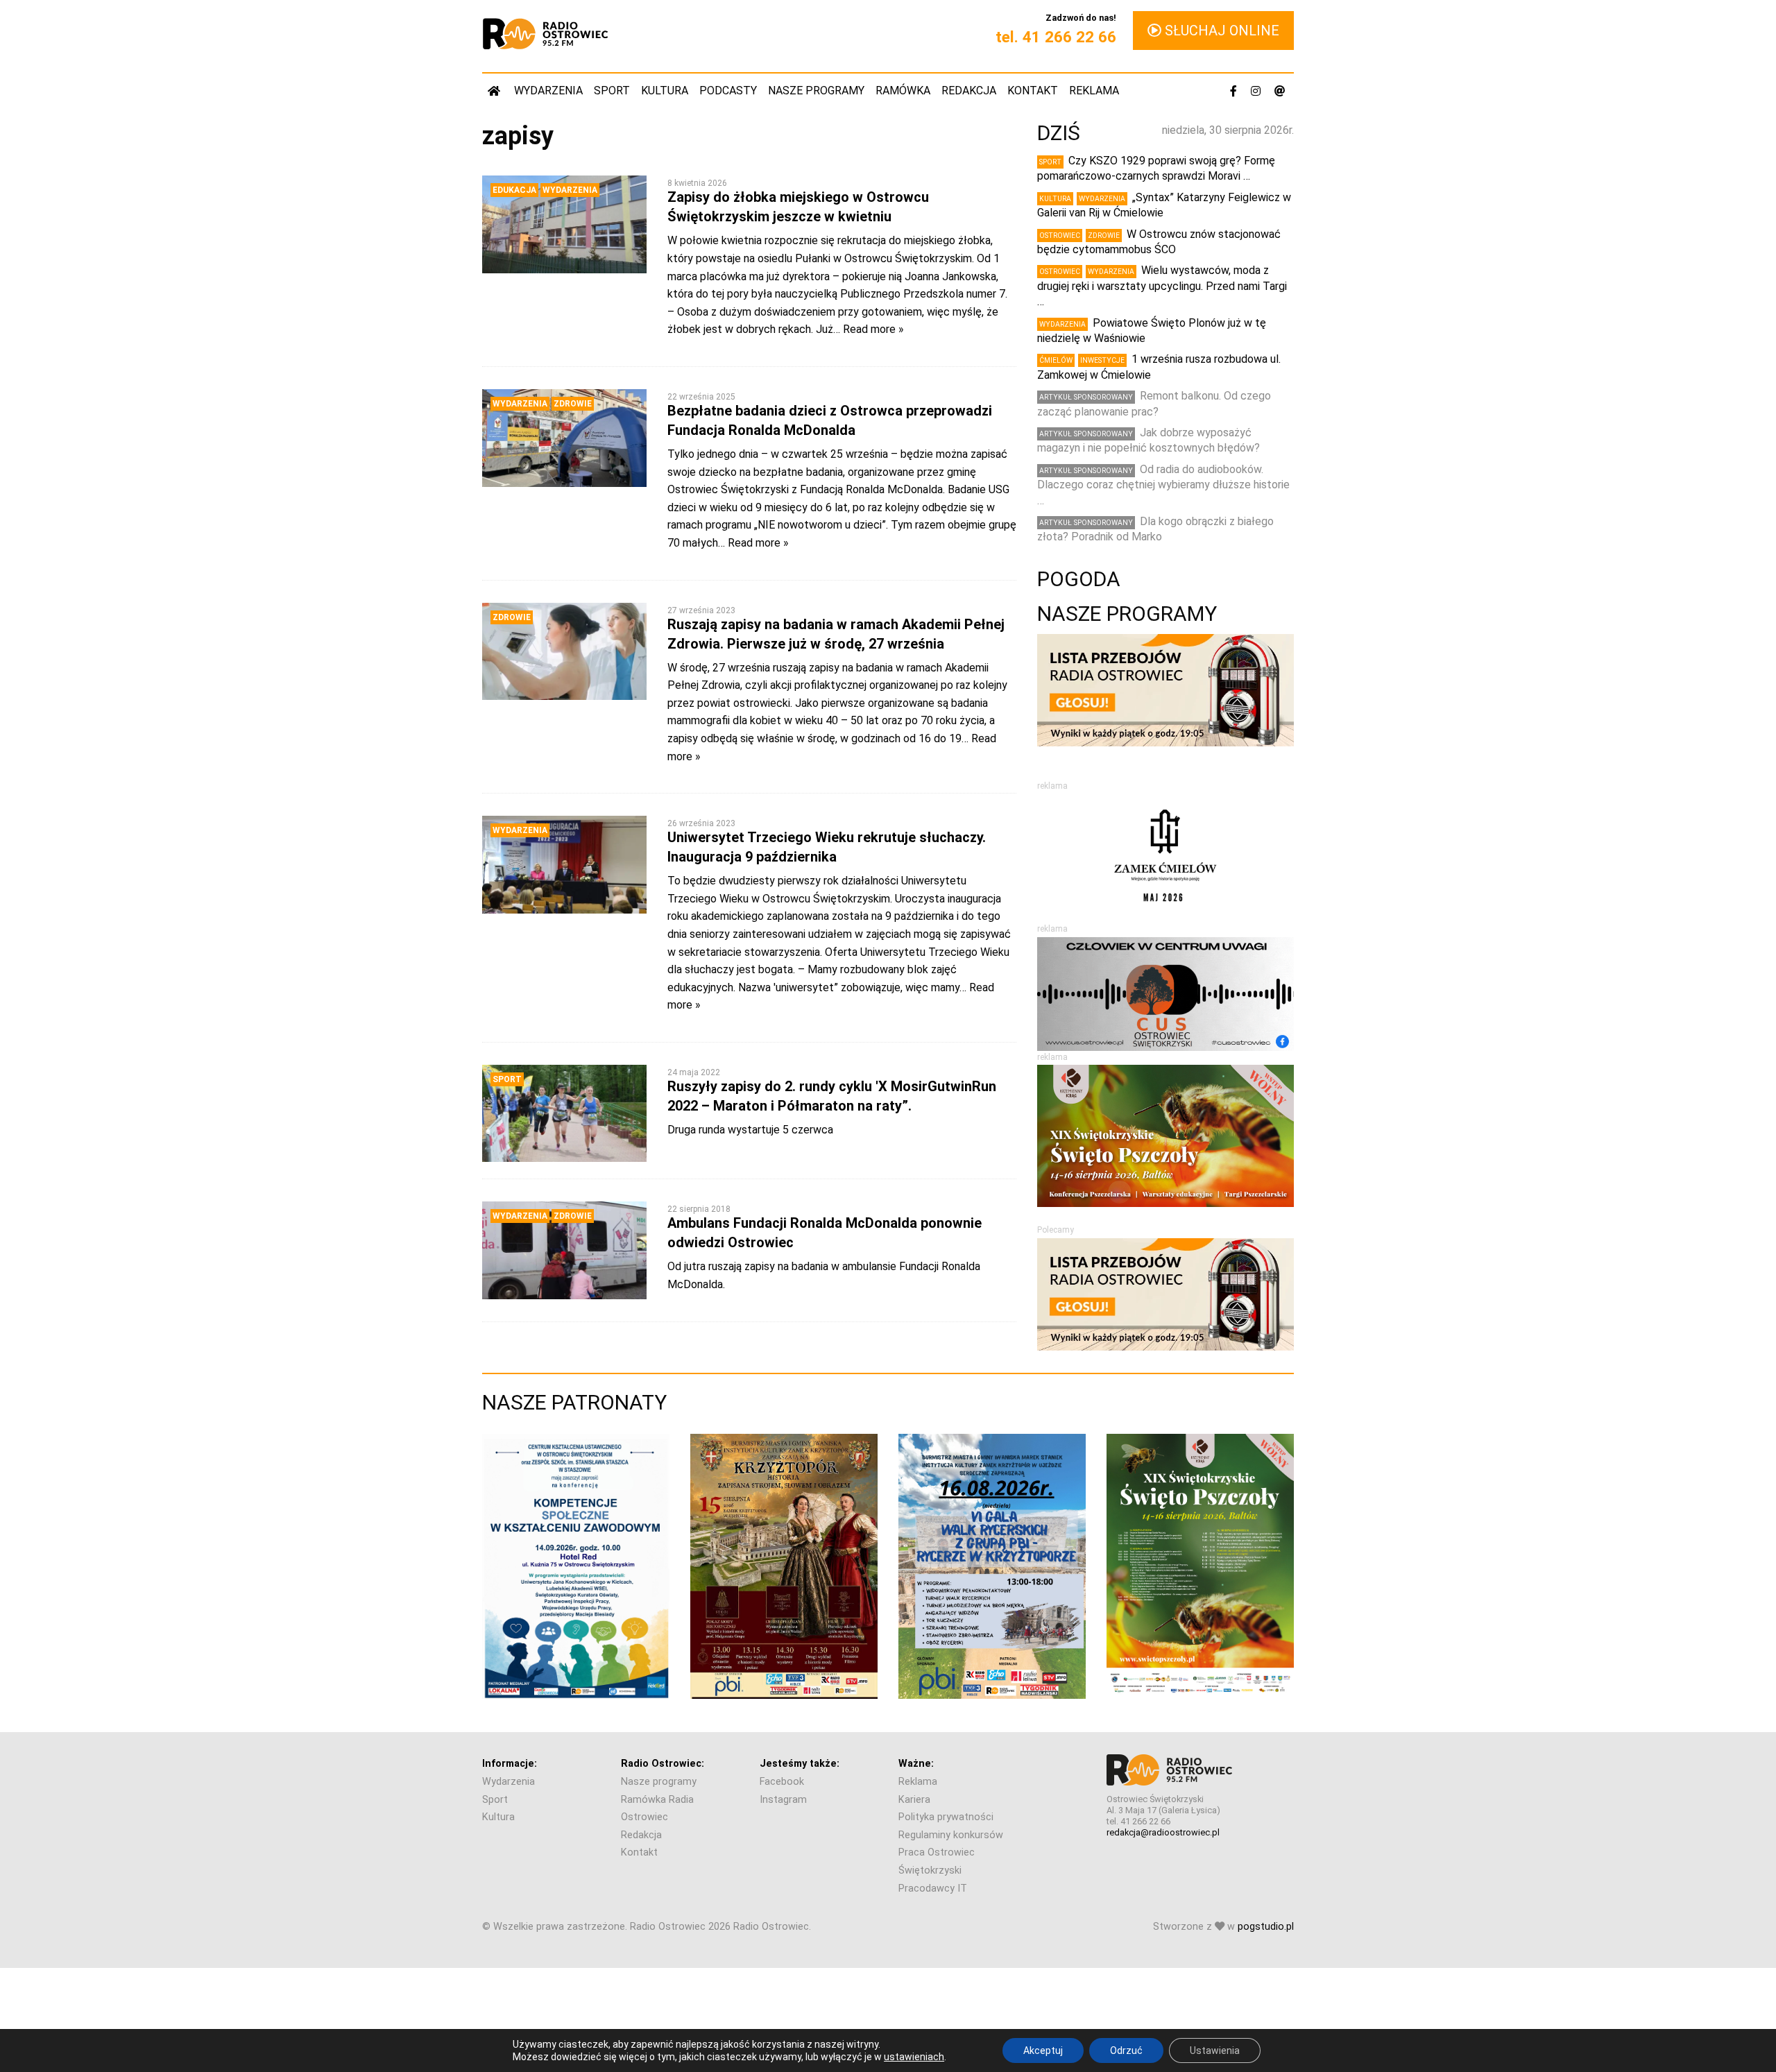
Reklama (1094, 91)
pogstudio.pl (1266, 1927)
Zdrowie (573, 404)
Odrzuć (1126, 2050)
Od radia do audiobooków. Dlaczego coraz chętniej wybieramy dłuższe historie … (1163, 485)
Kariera (914, 1800)
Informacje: (510, 1764)
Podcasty (728, 91)
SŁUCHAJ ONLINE (1220, 31)
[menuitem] (495, 91)
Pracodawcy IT (933, 1889)
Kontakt (1033, 91)
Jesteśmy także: (800, 1764)
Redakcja (969, 91)
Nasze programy (816, 91)
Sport (612, 91)
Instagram (783, 1800)
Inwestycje (1102, 360)
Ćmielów (1056, 360)
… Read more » (869, 329)
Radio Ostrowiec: (663, 1764)
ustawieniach (914, 2057)
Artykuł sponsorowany (1086, 397)
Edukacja (514, 190)
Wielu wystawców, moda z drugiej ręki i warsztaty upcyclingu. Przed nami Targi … (1162, 286)
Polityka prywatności (946, 1817)
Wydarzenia (548, 91)
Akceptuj (1043, 2050)
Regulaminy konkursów (951, 1835)
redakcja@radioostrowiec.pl (1163, 1832)
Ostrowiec (1060, 236)
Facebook (782, 1782)
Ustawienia (1215, 2050)
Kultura (665, 91)
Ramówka (903, 91)
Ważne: (916, 1764)
